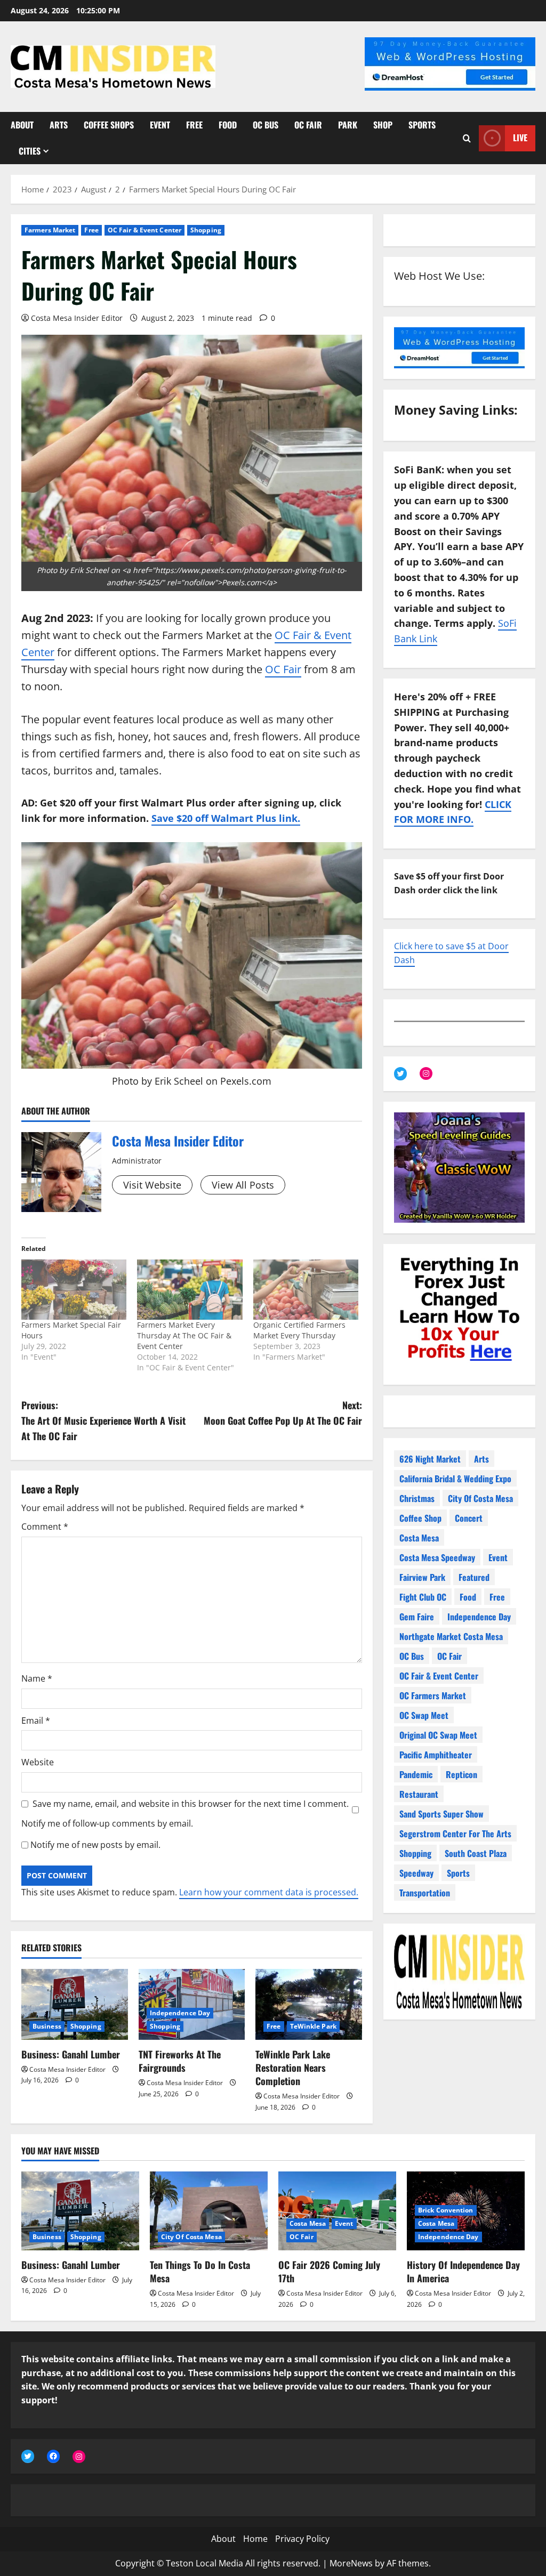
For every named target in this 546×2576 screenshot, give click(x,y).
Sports (422, 125)
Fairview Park (422, 1577)
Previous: (103, 1420)
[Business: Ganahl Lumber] (75, 2004)
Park (348, 125)
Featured (474, 1577)
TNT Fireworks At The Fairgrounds (180, 2061)
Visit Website (152, 1185)
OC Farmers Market (433, 1695)
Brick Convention (446, 2210)
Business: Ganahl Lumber (71, 2054)
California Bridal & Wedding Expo (455, 1479)
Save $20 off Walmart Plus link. (226, 818)
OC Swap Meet (424, 1715)
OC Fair (308, 125)
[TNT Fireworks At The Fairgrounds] (192, 2004)
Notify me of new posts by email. (95, 1845)
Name (37, 1678)
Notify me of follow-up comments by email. (107, 1823)
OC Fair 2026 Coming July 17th (329, 2271)
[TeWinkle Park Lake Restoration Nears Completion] (309, 2004)
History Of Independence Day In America (463, 2271)
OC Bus (266, 125)
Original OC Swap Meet (438, 1735)
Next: (283, 1413)
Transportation (425, 1893)
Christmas (417, 1498)
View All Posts (243, 1185)
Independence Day (180, 2013)
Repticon (461, 1774)
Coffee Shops (109, 125)
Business (47, 2026)
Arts (59, 125)
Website (38, 1762)
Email (36, 1721)
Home (255, 2539)
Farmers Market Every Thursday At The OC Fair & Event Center (184, 1335)
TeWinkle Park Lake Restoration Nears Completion (293, 2068)
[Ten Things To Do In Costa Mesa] (209, 2211)
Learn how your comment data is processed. (269, 1892)
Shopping (206, 230)
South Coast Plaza (476, 1853)
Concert (469, 1518)
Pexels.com (246, 1081)
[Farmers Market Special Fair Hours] (74, 1290)
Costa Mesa (419, 1538)
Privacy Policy (302, 2539)
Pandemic (416, 1774)
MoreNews (351, 2563)
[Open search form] (467, 138)
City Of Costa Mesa (480, 1498)
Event (160, 125)
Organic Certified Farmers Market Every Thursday (299, 1330)
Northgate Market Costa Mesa (451, 1636)
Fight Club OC (423, 1597)
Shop (383, 125)
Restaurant (419, 1794)
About (22, 125)
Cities (30, 151)
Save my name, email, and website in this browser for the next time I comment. (191, 1804)
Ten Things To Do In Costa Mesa (200, 2271)
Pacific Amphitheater (436, 1755)
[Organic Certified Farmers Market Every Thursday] (306, 1290)
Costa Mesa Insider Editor (77, 318)
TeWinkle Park (313, 2026)
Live (520, 138)
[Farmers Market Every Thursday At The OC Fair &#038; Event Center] (190, 1290)
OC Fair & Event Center (144, 230)
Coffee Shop (420, 1518)
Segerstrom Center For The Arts (455, 1834)
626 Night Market (430, 1459)
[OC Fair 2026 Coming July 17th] (337, 2211)
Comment (45, 1527)
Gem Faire (417, 1617)
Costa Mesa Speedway (437, 1557)
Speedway (416, 1873)
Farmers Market (50, 230)
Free (194, 125)
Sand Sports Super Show (441, 1814)
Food (228, 125)
